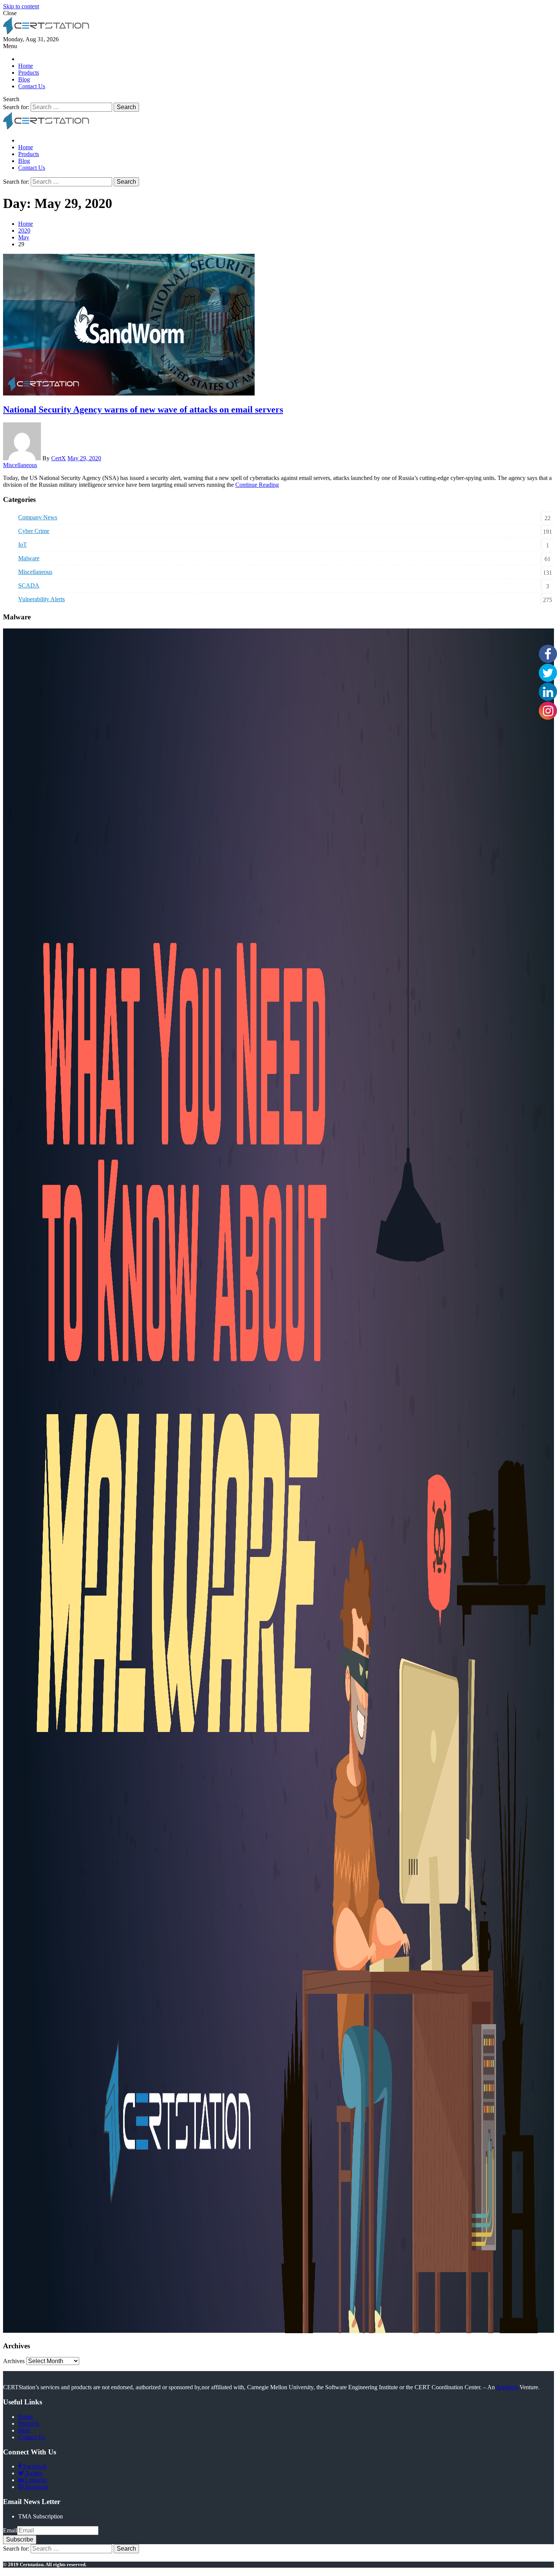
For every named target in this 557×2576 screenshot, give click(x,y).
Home (26, 66)
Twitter (33, 2473)
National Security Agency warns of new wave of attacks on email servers (143, 410)
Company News (38, 517)
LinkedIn (35, 2480)
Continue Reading (257, 485)
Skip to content (21, 6)
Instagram (36, 2487)
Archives (14, 2361)
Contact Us (32, 86)
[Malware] (278, 2331)
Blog (24, 79)
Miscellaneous (20, 465)
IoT (23, 545)
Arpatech (507, 2387)
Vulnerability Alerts (41, 599)
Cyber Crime (34, 531)
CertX (59, 458)
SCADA (29, 585)
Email (10, 2530)
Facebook (34, 2466)
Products (29, 73)
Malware (29, 558)
